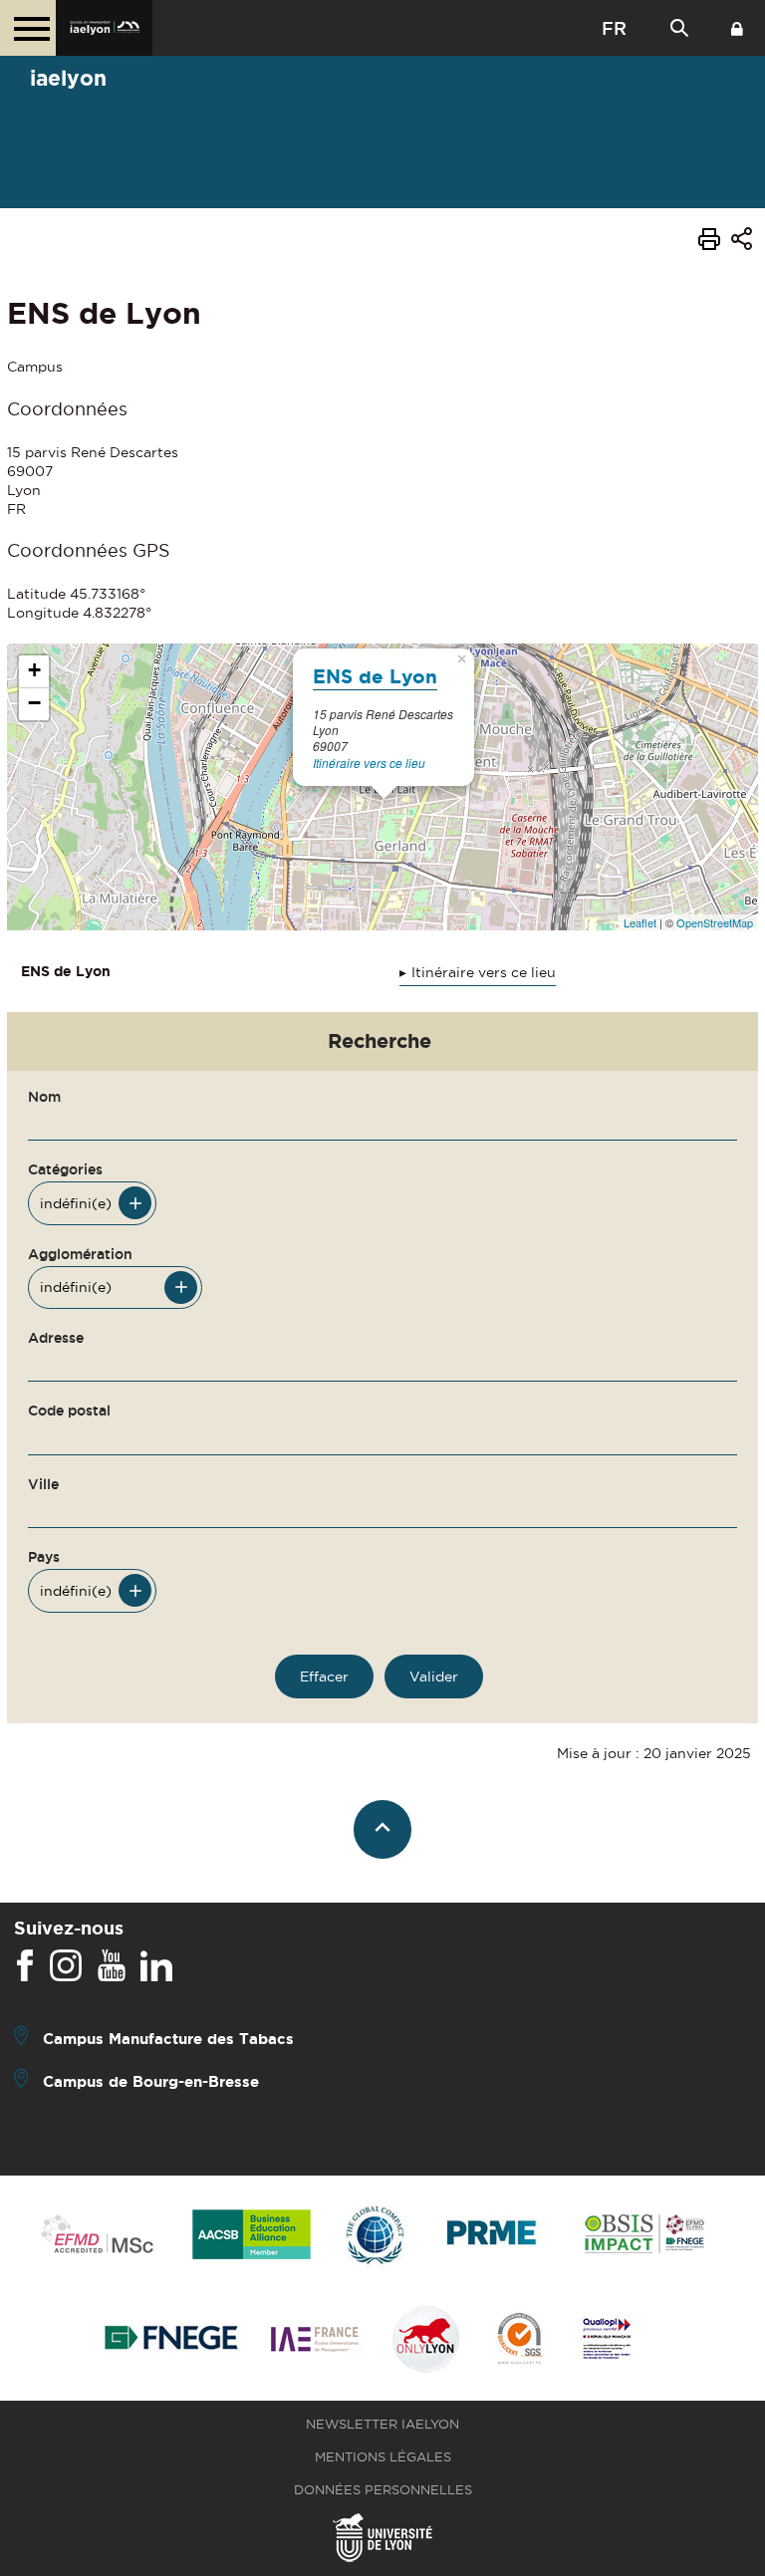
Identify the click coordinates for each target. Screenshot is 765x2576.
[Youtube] (112, 1966)
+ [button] (34, 670)
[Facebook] (25, 1966)
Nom (44, 1097)
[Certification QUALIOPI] (607, 2340)
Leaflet (640, 922)
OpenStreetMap (715, 922)
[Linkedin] (156, 1966)
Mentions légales (383, 2457)
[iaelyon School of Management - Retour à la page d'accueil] (104, 28)
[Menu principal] (28, 28)
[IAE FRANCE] (315, 2340)
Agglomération (80, 1254)
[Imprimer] (709, 242)
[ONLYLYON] (426, 2340)
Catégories (65, 1169)
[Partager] (742, 242)
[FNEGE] (172, 2340)
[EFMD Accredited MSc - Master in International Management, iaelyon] (97, 2235)
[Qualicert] (519, 2340)
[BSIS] (644, 2235)
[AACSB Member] (252, 2236)
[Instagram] (66, 1966)
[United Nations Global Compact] (375, 2236)
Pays (44, 1557)
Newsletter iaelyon (382, 2424)
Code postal (69, 1411)
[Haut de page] (383, 1829)
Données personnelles (383, 2490)
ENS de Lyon (375, 676)
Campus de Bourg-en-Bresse (151, 2081)
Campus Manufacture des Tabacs (168, 2039)
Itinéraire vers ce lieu (369, 763)
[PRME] (493, 2236)
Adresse (56, 1338)
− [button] (34, 703)
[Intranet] (737, 28)
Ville (43, 1484)
